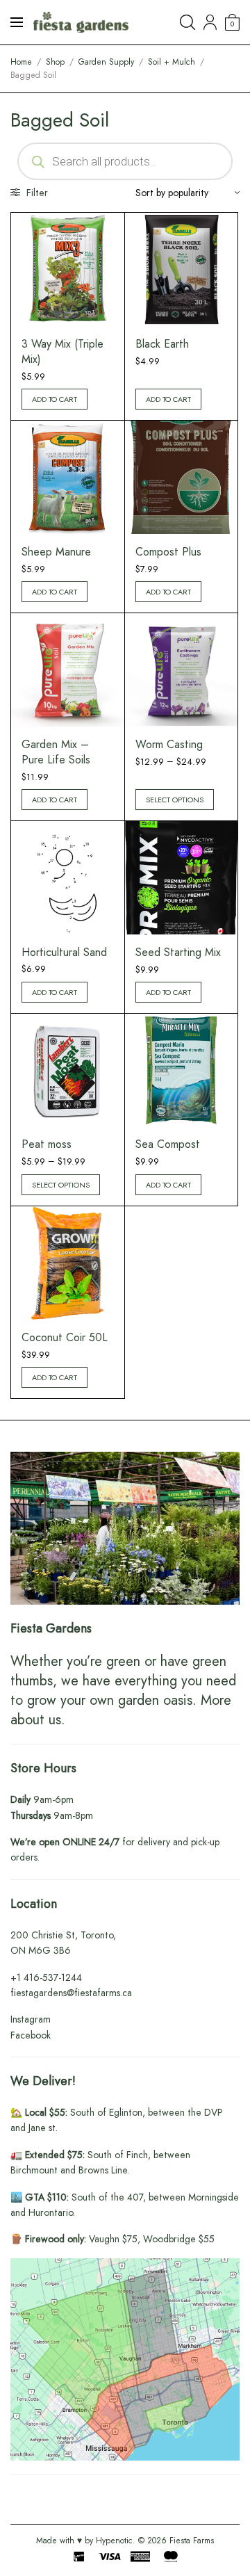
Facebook (31, 2035)
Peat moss (47, 1144)
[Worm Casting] (182, 670)
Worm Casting (169, 744)
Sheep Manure (56, 552)
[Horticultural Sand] (68, 877)
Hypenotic (114, 2541)
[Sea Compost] (182, 1070)
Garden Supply (106, 62)
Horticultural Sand (64, 952)
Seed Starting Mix (178, 952)
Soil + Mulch (172, 62)
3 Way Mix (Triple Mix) (62, 351)
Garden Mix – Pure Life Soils (56, 752)
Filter (36, 193)
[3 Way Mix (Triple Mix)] (68, 269)
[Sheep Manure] (68, 477)
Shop (55, 62)
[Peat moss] (68, 1070)
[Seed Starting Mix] (182, 878)
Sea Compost (168, 1144)
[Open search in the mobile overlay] (125, 161)
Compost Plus (168, 552)
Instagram (31, 2019)
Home (21, 62)
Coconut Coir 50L (65, 1337)
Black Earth (162, 344)
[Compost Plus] (182, 477)
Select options (175, 800)
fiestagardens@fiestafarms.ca (71, 1993)
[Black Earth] (182, 269)
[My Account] (210, 22)
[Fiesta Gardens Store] (81, 22)
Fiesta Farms (192, 2541)
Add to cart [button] (55, 399)
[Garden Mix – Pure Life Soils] (68, 670)
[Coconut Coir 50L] (68, 1263)
